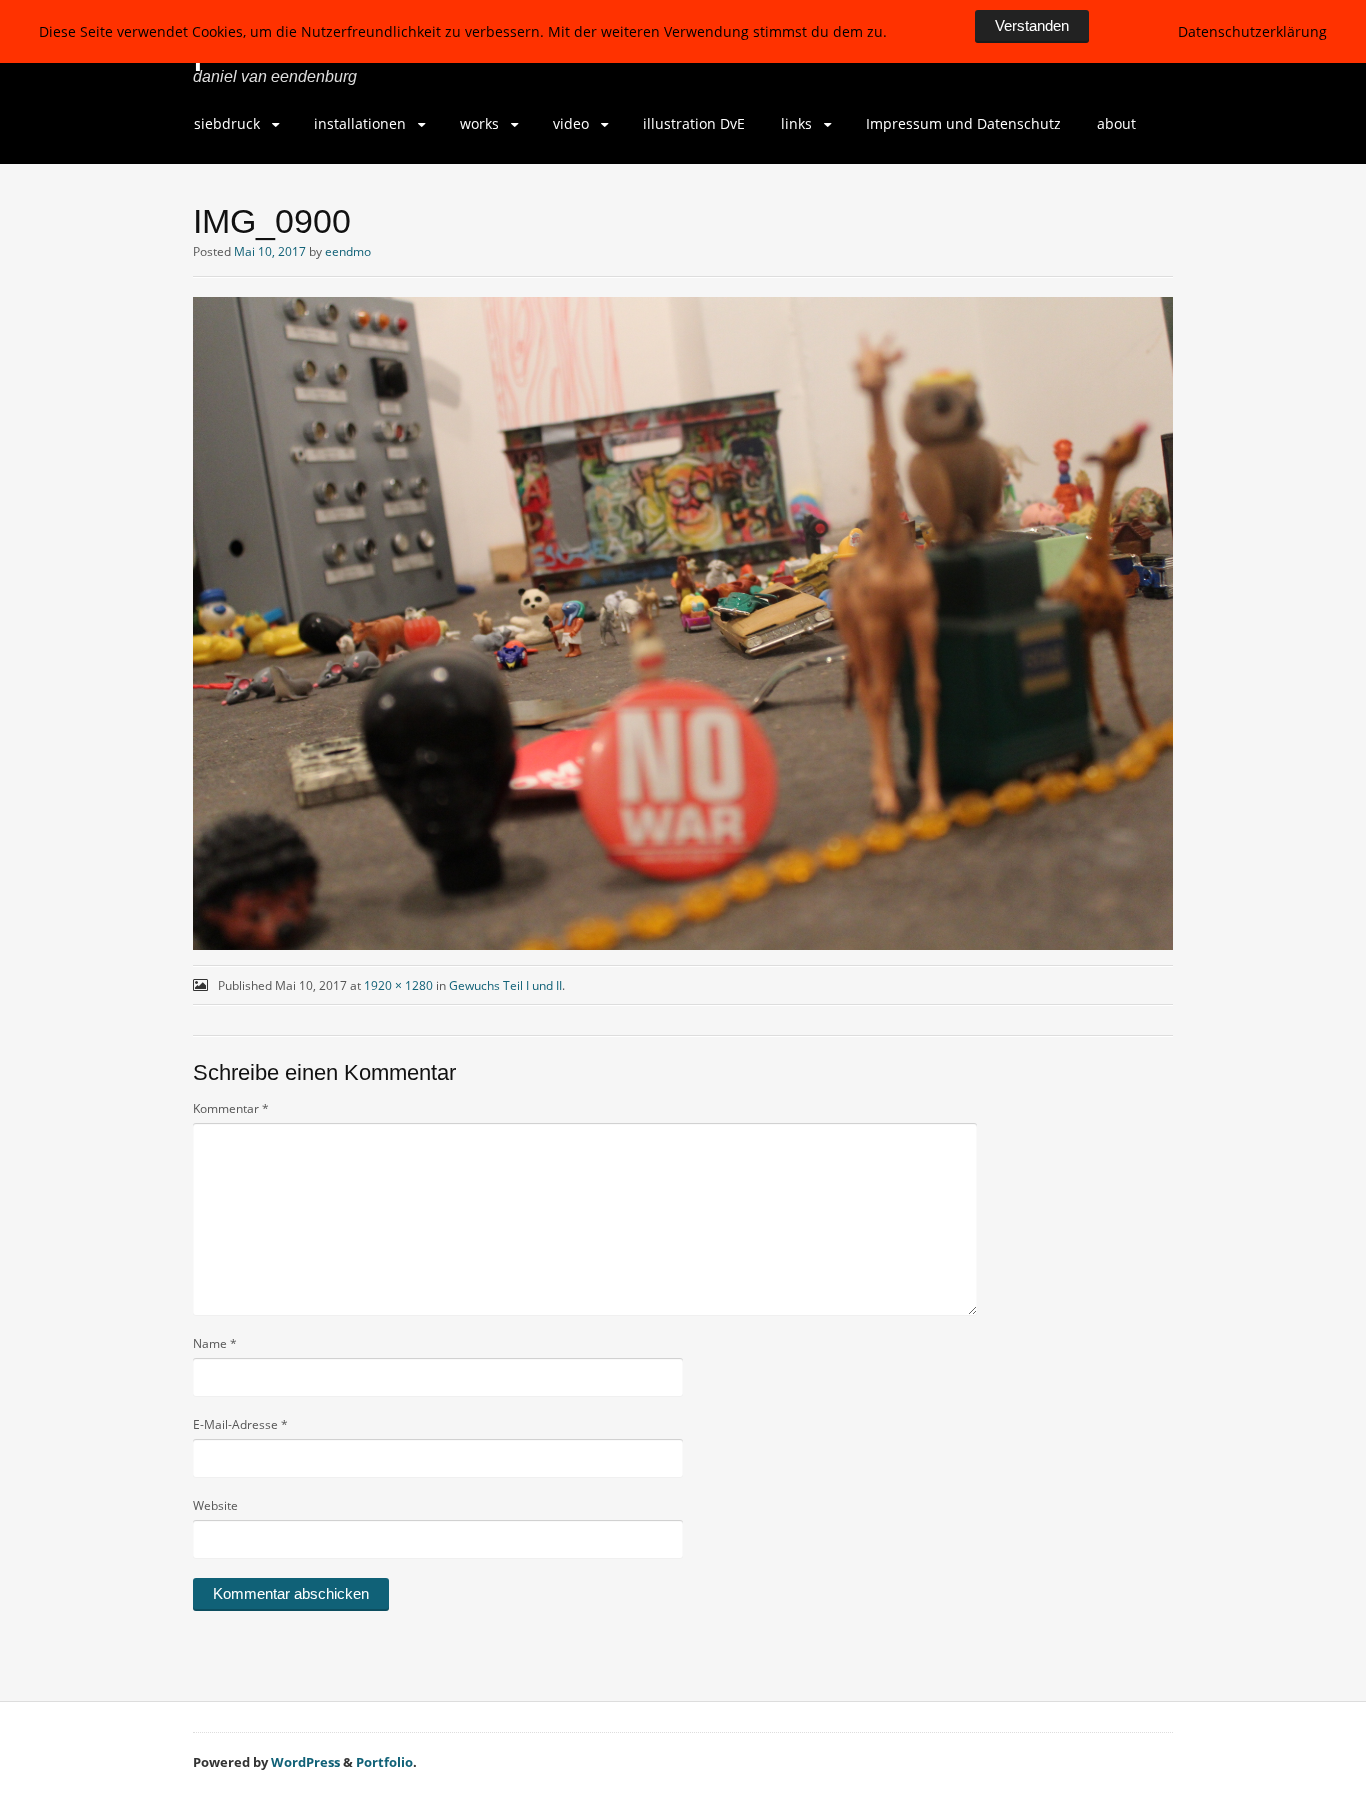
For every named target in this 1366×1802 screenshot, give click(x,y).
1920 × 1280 (398, 985)
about (1116, 123)
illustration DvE (694, 123)
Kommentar (231, 1108)
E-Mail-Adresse (240, 1424)
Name (215, 1343)
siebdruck (227, 123)
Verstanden (1032, 25)
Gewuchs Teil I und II (505, 985)
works (479, 123)
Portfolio (384, 1762)
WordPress (305, 1762)
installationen (360, 123)
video (571, 123)
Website (215, 1505)
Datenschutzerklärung (1252, 31)
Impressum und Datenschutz (963, 123)
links (796, 123)
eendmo (348, 251)
